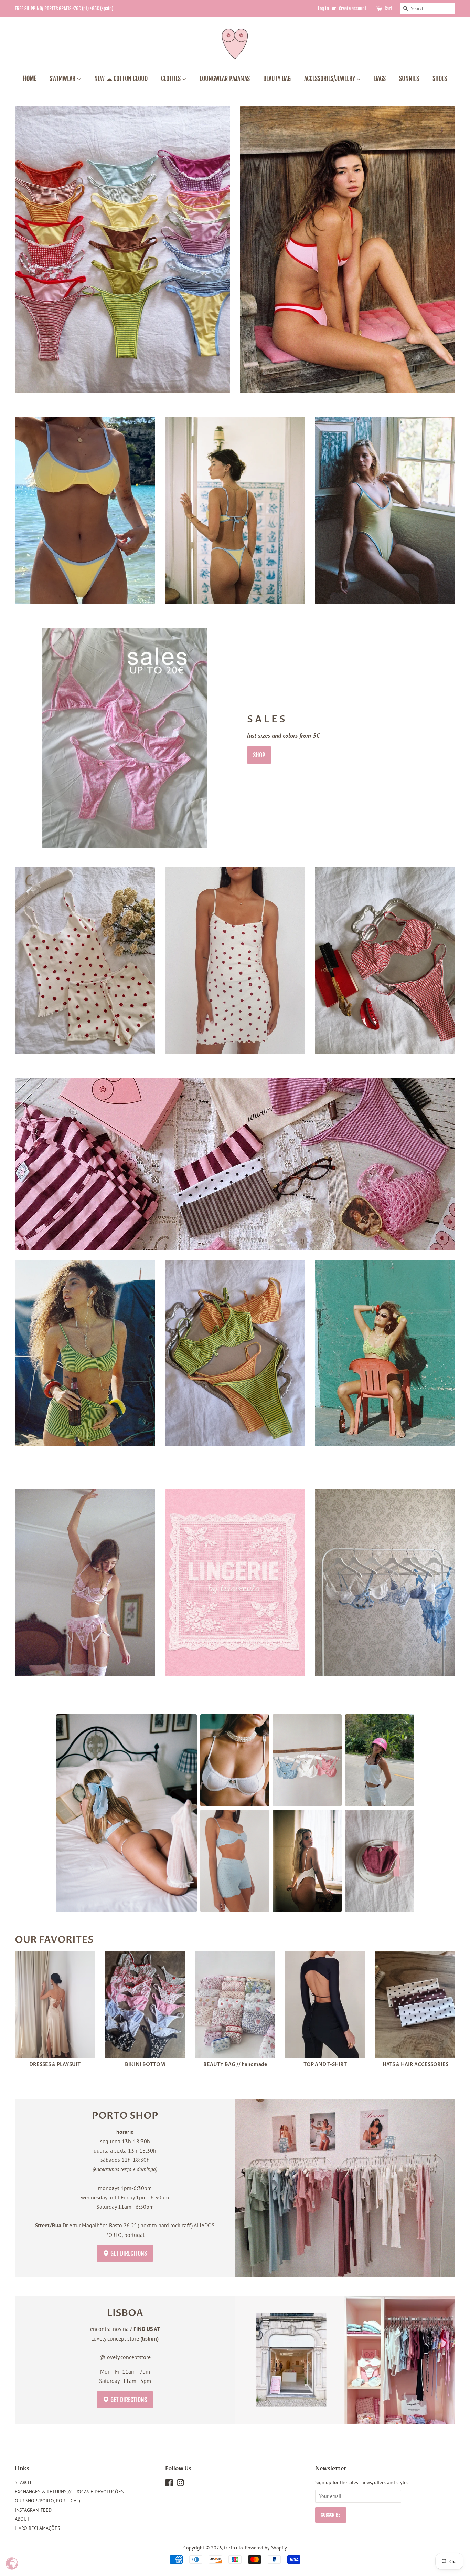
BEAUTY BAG (277, 78)
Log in (323, 8)
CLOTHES (172, 78)
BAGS (380, 78)
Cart (388, 8)
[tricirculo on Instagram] (180, 2484)
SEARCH (23, 2482)
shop (259, 755)
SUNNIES (409, 78)
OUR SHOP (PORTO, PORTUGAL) (47, 2501)
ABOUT (22, 2519)
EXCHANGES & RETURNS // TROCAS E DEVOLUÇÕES (69, 2492)
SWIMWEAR (63, 78)
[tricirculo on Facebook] (169, 2484)
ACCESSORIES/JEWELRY (330, 78)
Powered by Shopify (266, 2548)
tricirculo (233, 2548)
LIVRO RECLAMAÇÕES (37, 2528)
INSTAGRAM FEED (33, 2510)
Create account (353, 8)
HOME (30, 78)
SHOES (440, 78)
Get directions (128, 2253)
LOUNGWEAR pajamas (225, 78)
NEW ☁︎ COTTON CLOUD (121, 78)
